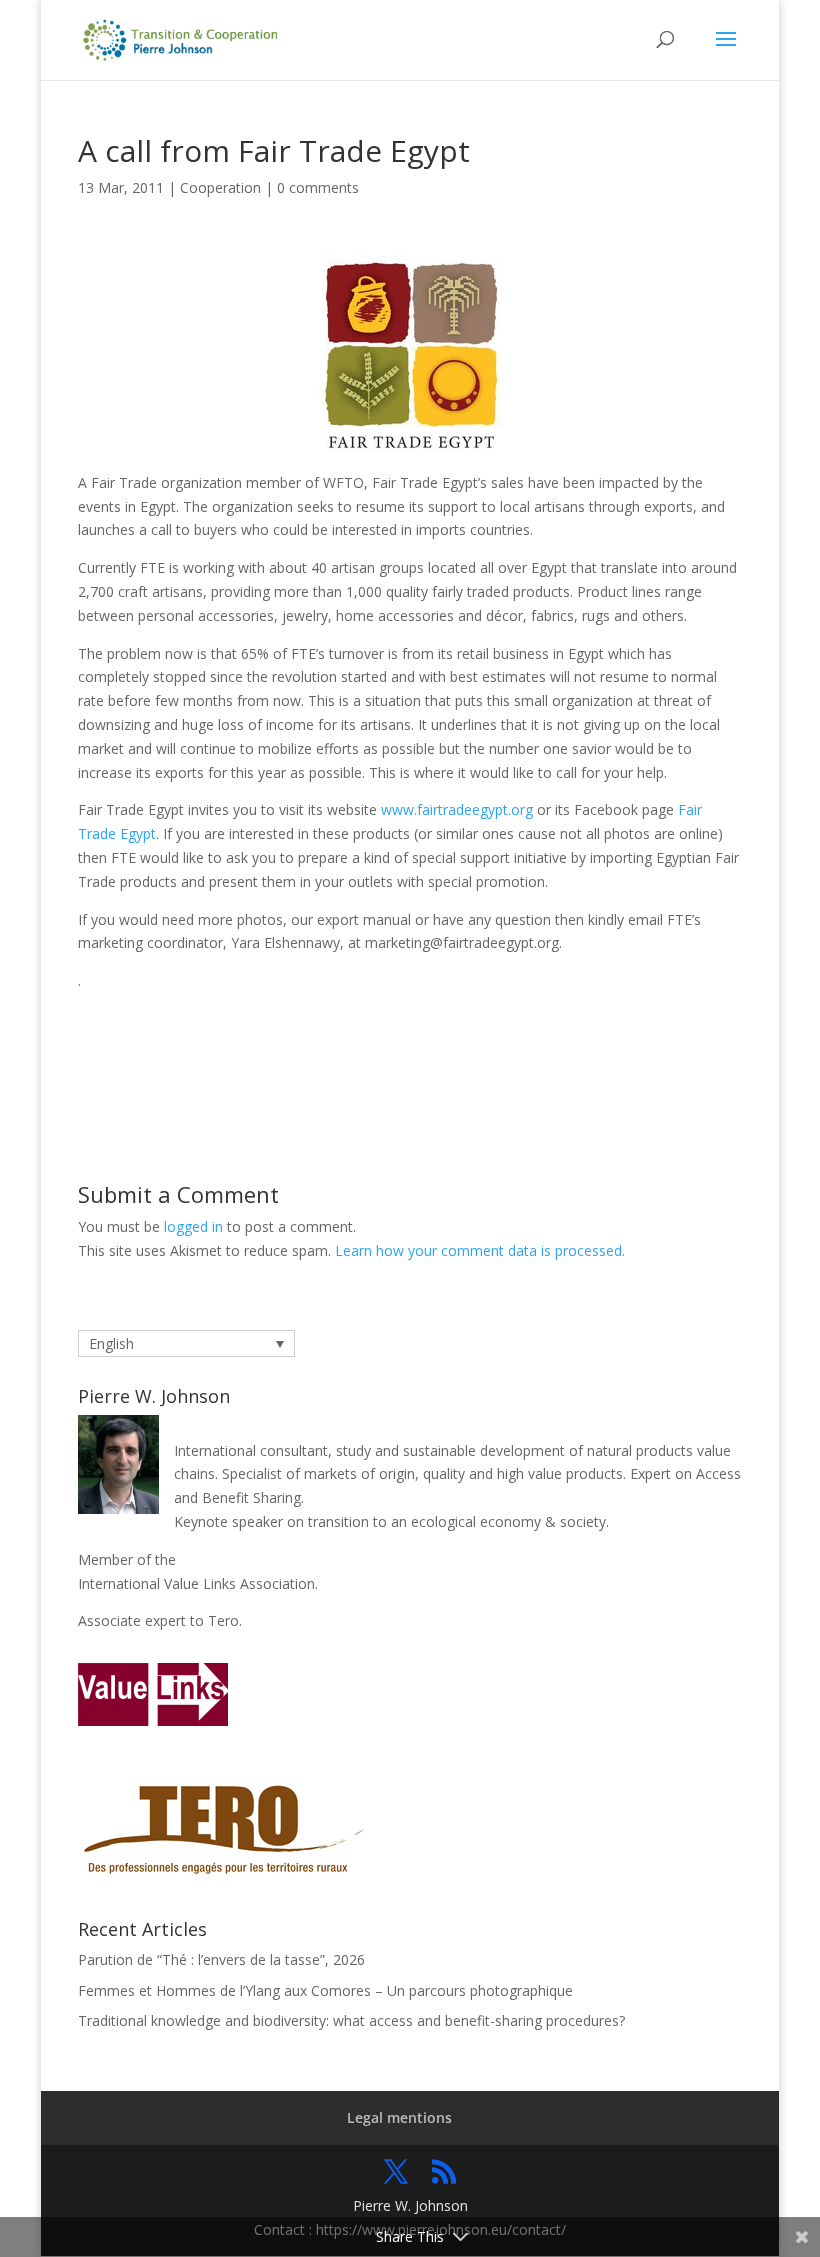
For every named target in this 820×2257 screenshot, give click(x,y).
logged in (193, 1226)
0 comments (318, 187)
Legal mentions (399, 2117)
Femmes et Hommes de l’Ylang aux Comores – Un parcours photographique (325, 1990)
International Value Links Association (196, 1583)
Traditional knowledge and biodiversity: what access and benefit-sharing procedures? (351, 2020)
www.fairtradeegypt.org (457, 809)
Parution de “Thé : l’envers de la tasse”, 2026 (221, 1959)
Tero (223, 1620)
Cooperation (220, 187)
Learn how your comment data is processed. (480, 1250)
